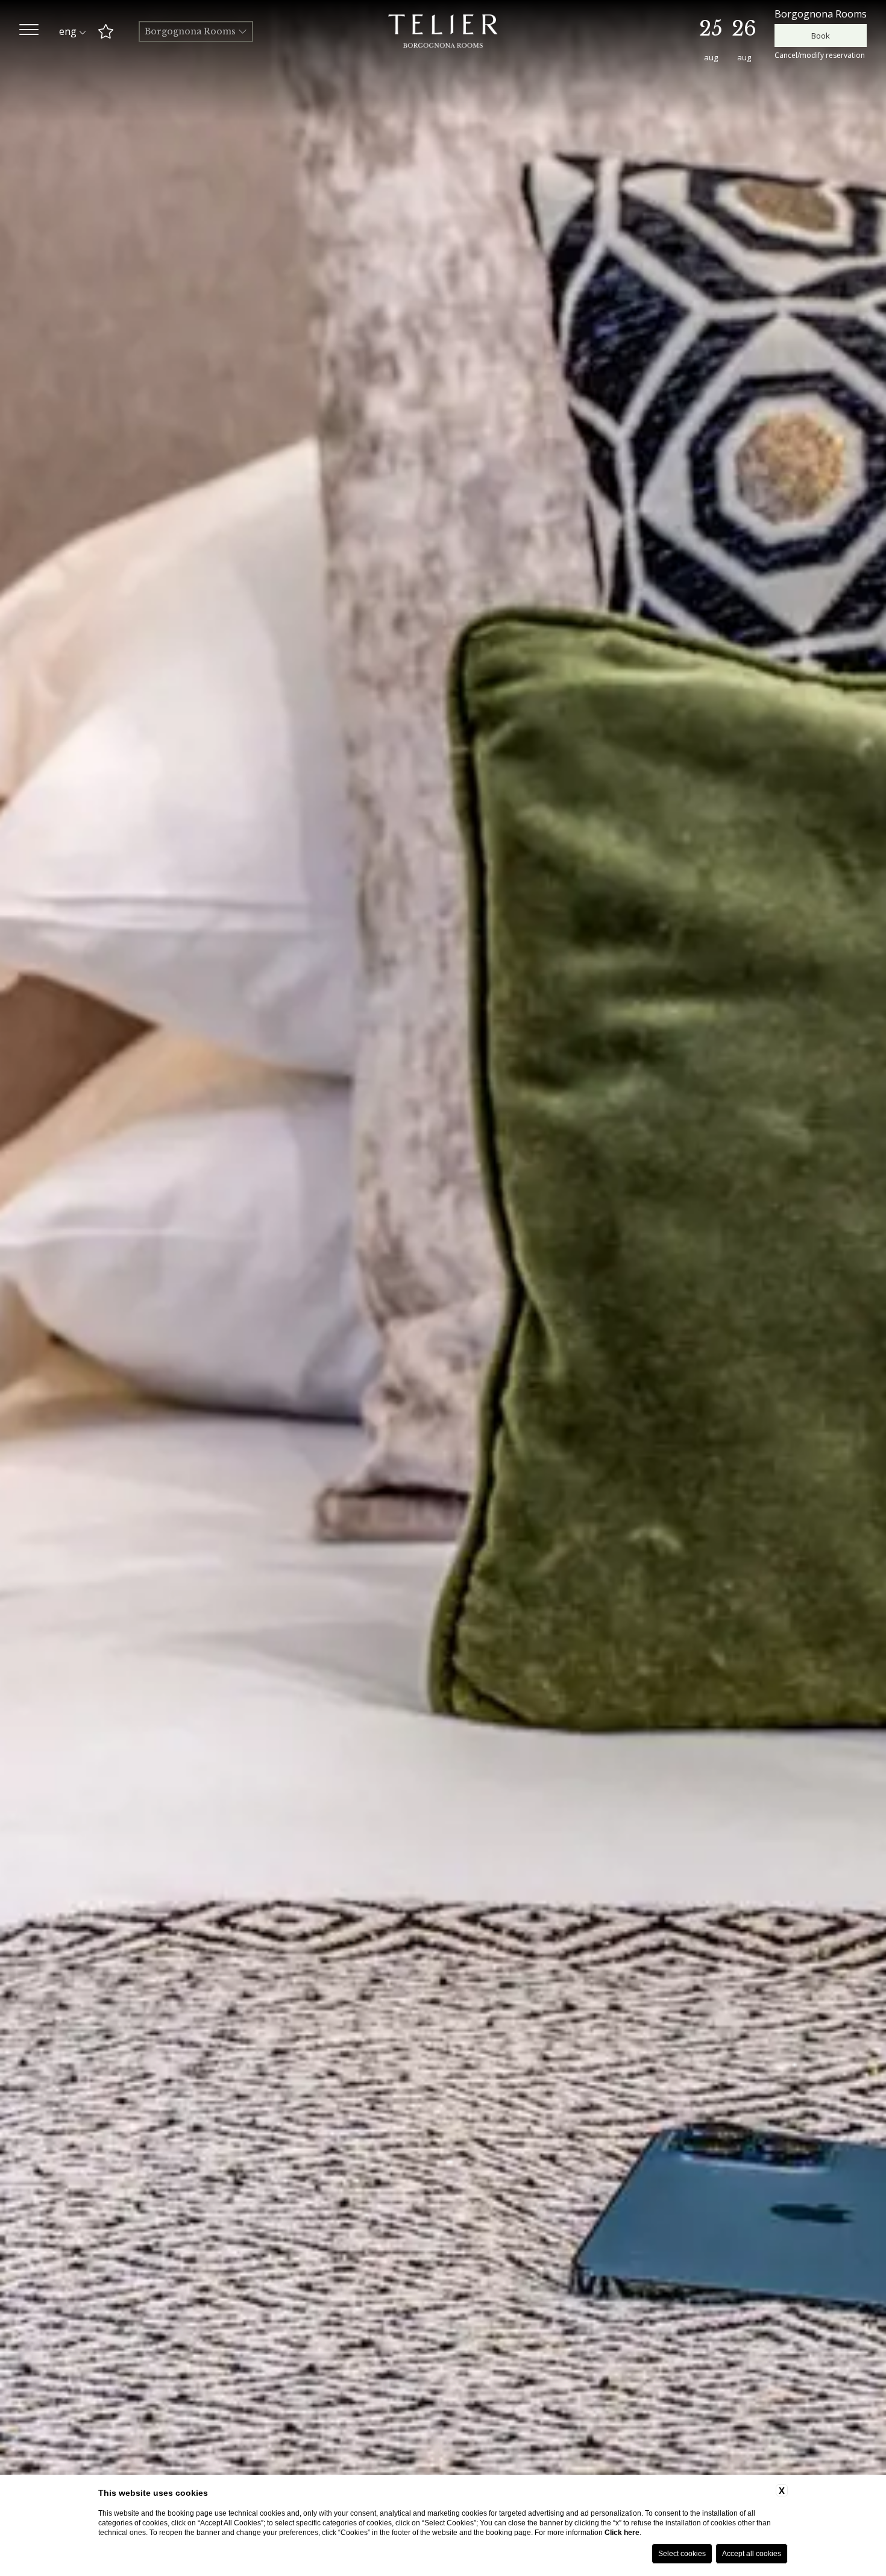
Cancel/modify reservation (820, 55)
